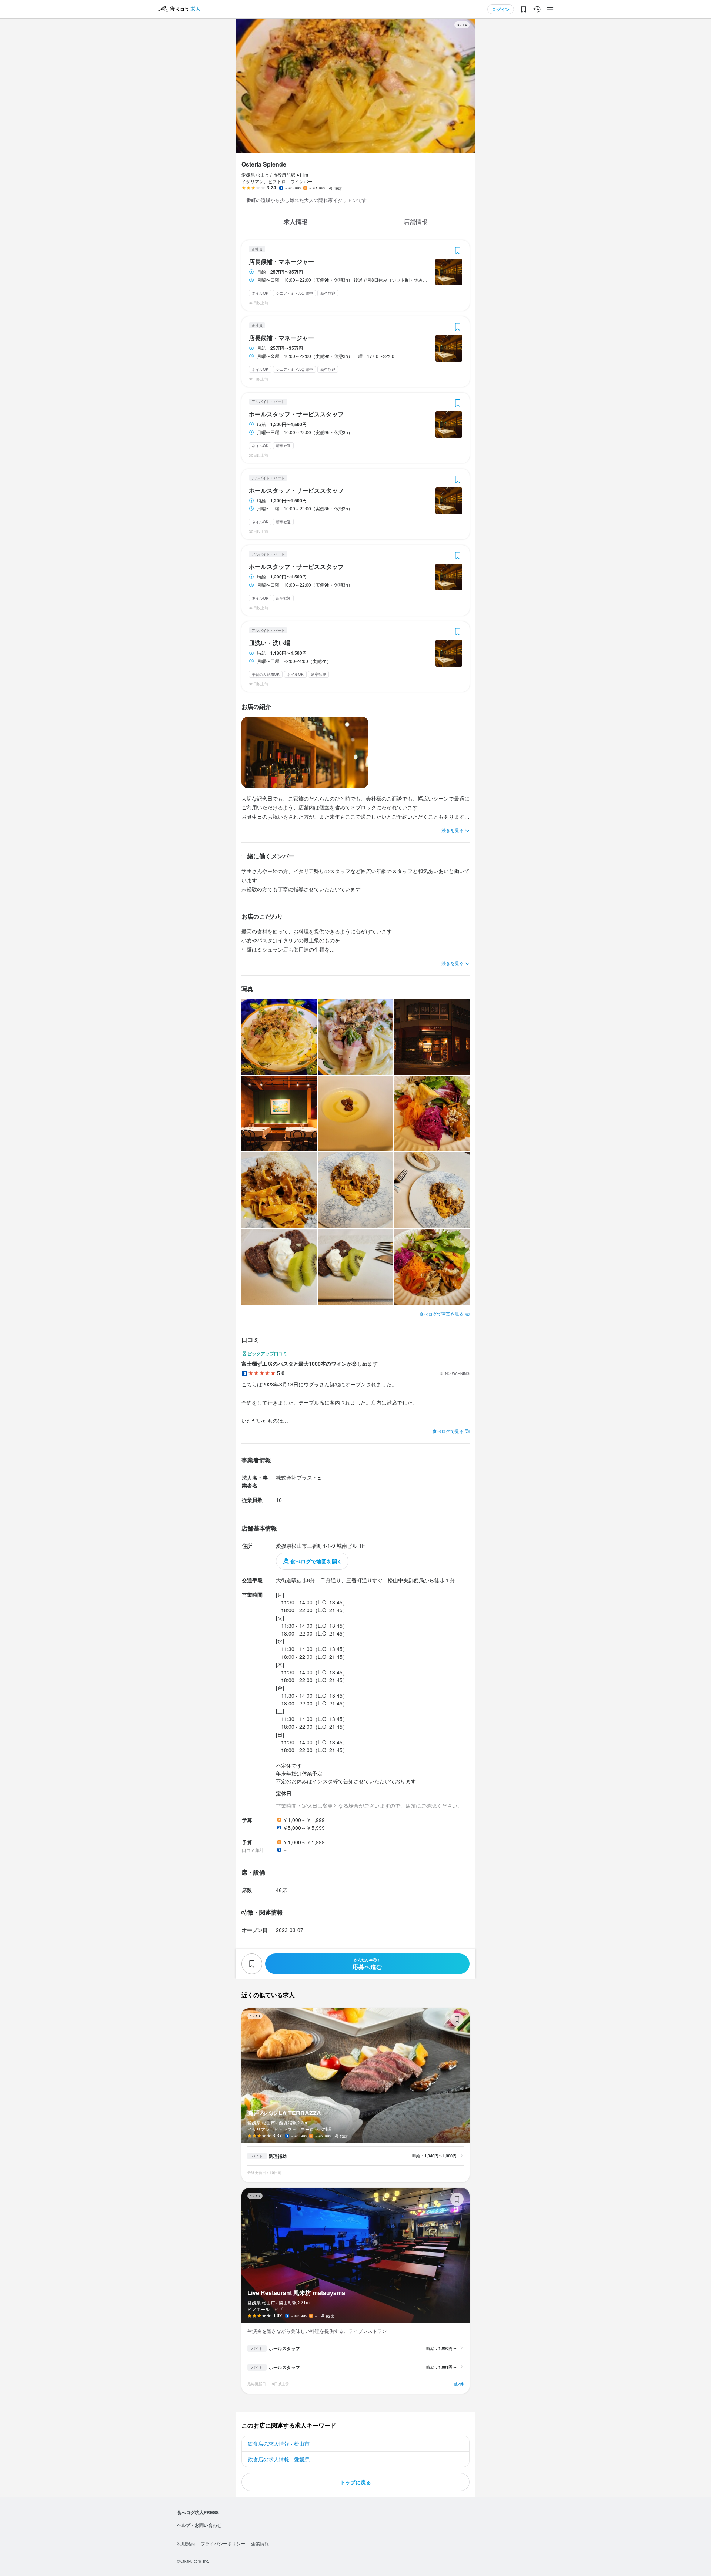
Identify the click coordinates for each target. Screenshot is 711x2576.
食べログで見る (448, 1431)
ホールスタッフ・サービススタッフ (296, 414)
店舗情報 (415, 222)
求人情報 (296, 222)
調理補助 (278, 2156)
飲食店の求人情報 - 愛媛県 (279, 2459)
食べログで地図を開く (316, 1561)
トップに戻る (355, 2482)
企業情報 (260, 2543)
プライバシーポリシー (223, 2543)
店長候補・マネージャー (281, 262)
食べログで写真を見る (441, 1314)
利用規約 (186, 2543)
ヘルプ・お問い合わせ (199, 2525)
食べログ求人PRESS (198, 2512)
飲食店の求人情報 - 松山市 (279, 2443)
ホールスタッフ (284, 2348)
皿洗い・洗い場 (270, 643)
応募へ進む (367, 1964)
